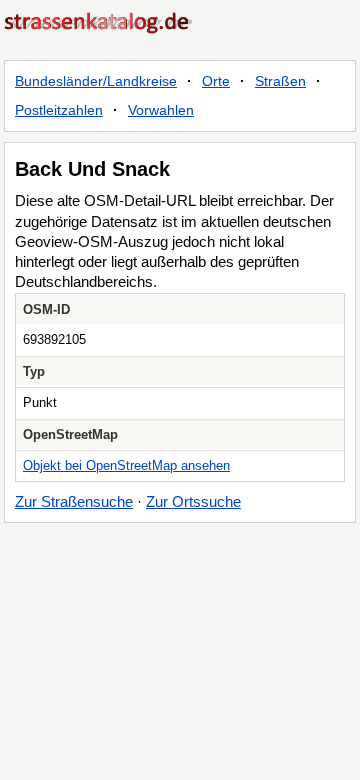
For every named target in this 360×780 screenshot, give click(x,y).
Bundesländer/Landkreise (96, 81)
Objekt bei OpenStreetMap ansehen (126, 465)
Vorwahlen (161, 110)
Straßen (280, 81)
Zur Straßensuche (74, 501)
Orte (216, 81)
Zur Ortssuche (193, 501)
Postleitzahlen (59, 110)
